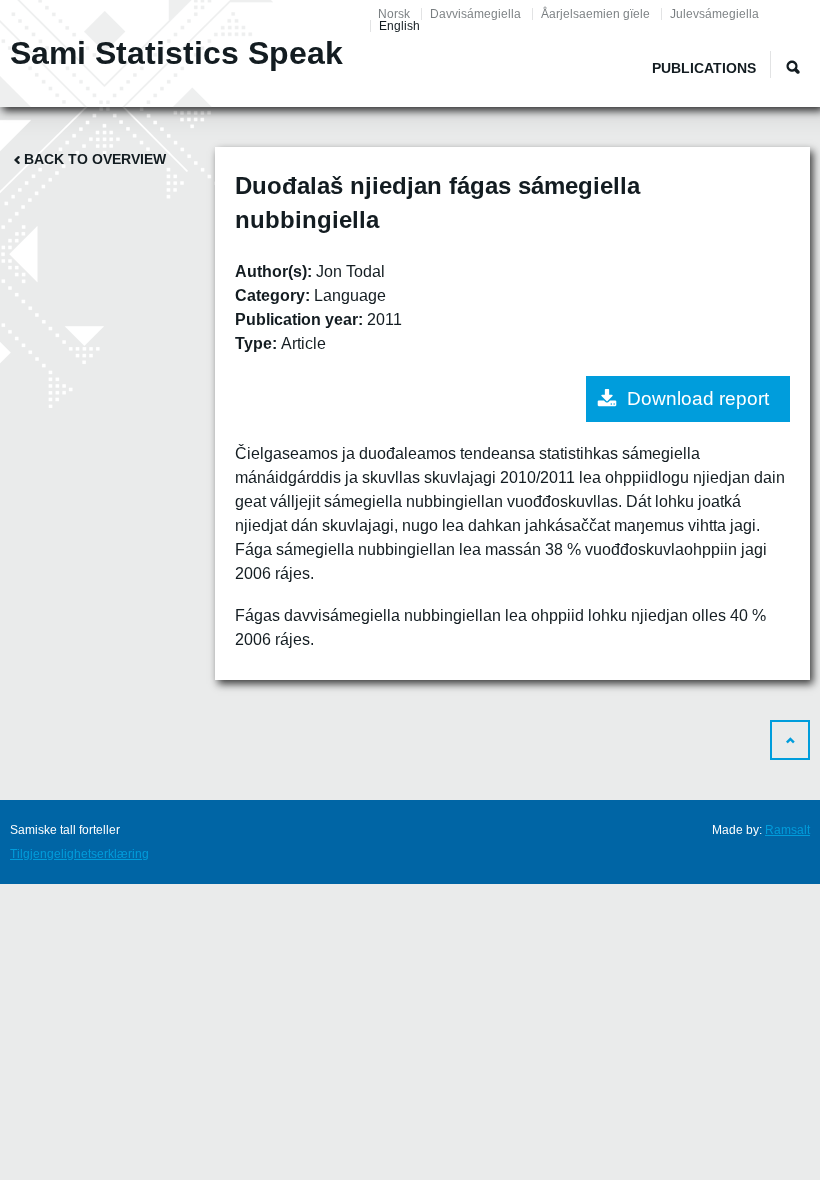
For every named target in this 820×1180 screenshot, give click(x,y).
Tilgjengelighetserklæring (79, 854)
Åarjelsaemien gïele (595, 14)
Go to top (790, 740)
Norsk (394, 14)
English (399, 26)
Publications (704, 68)
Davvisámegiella (475, 14)
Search (793, 67)
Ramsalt (787, 830)
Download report (698, 398)
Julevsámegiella (714, 14)
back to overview (95, 159)
